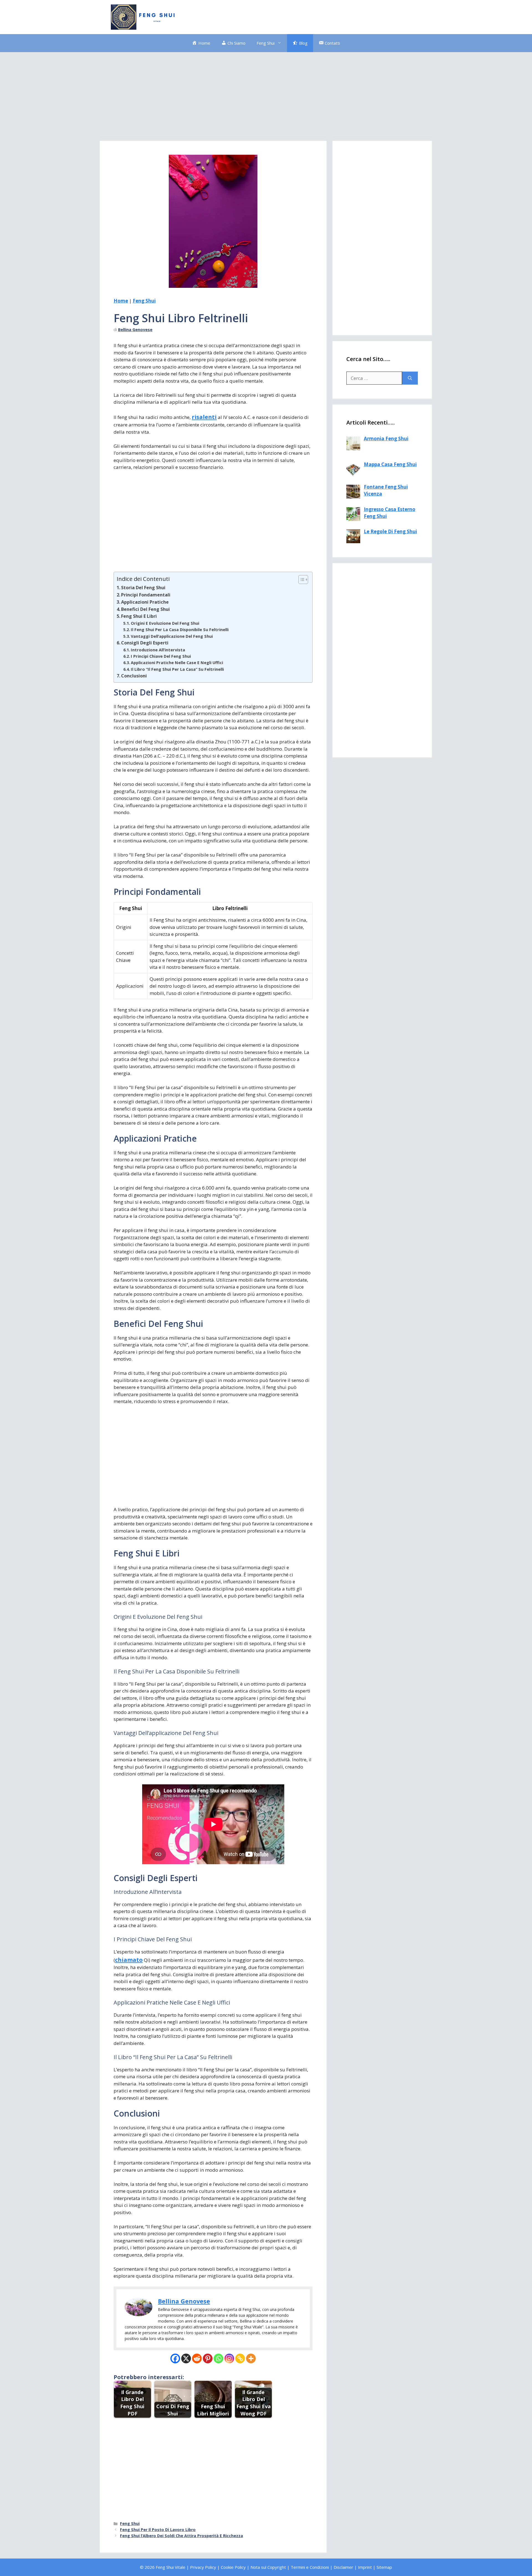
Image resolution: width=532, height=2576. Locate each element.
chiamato (129, 1960)
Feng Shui (266, 43)
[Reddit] (197, 2358)
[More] (251, 2358)
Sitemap (384, 2567)
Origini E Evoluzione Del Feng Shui (165, 623)
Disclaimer (343, 2567)
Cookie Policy (233, 2567)
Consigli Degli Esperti (145, 643)
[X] (186, 2358)
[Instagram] (229, 2358)
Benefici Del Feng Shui (145, 609)
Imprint (365, 2567)
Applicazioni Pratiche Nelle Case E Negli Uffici (177, 662)
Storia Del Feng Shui (143, 588)
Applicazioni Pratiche (145, 602)
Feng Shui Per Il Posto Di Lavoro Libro (158, 2530)
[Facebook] (175, 2358)
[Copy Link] (240, 2358)
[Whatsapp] (218, 2358)
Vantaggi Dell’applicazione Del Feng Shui (172, 636)
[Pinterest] (208, 2358)
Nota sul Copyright (268, 2567)
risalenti (204, 417)
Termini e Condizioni (310, 2567)
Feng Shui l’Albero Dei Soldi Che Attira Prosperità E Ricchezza (181, 2536)
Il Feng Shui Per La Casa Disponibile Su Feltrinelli (180, 629)
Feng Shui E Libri (139, 616)
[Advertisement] (320, 16)
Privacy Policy (203, 2567)
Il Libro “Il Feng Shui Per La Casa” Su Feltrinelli (177, 669)
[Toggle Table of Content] (300, 580)
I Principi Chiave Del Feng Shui (161, 656)
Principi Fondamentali (146, 595)
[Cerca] (410, 378)
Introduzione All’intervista (158, 650)
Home (121, 301)
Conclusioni (134, 676)
